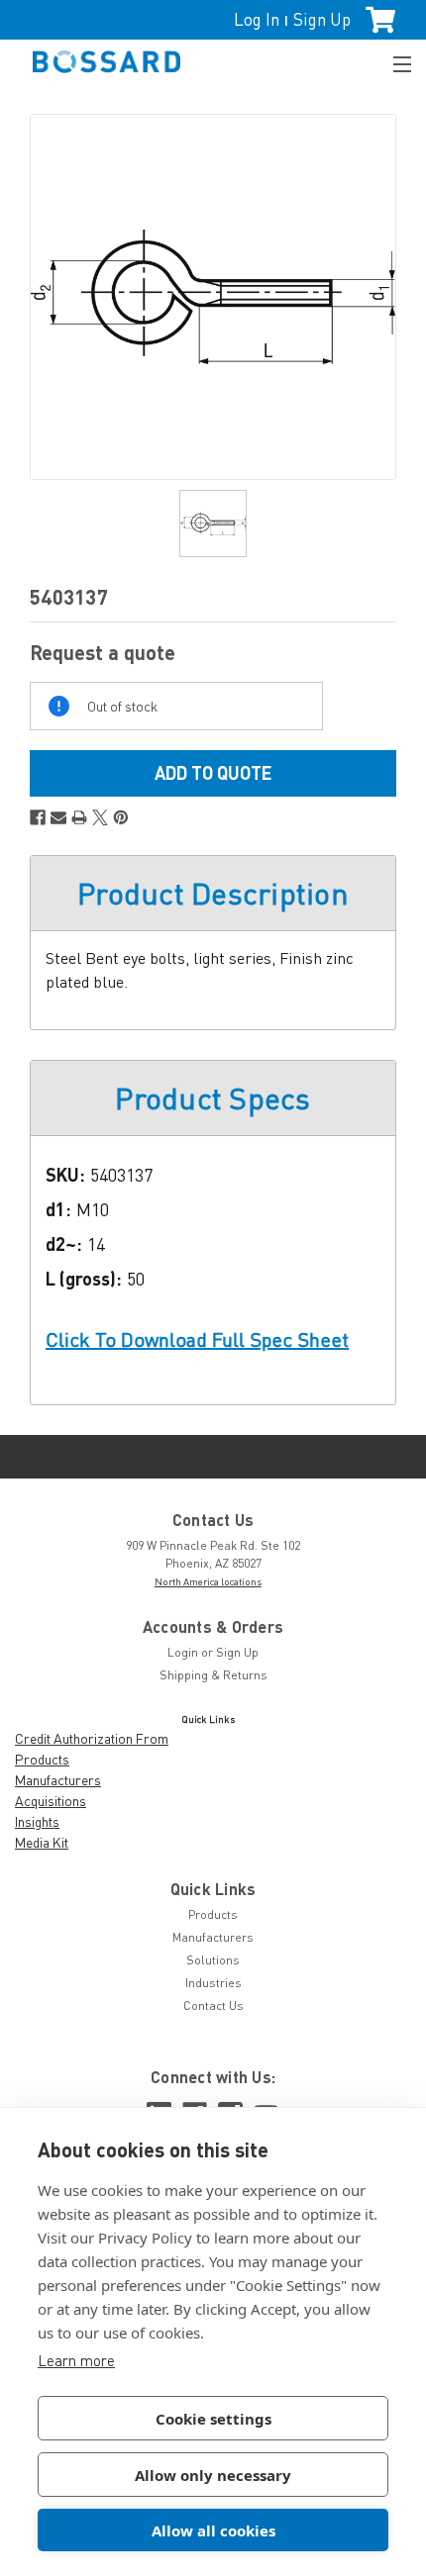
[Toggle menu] (393, 62)
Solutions (213, 1960)
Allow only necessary (213, 2475)
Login (183, 1652)
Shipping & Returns (213, 1675)
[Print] (79, 817)
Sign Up (322, 19)
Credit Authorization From (92, 1738)
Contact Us (213, 2005)
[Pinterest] (121, 817)
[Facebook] (38, 817)
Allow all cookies (213, 2530)
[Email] (58, 817)
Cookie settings (213, 2419)
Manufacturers (58, 1780)
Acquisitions (51, 1801)
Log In (257, 19)
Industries (213, 1983)
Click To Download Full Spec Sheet (197, 1339)
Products (42, 1759)
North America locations (208, 1581)
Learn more (76, 2360)
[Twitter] (100, 817)
